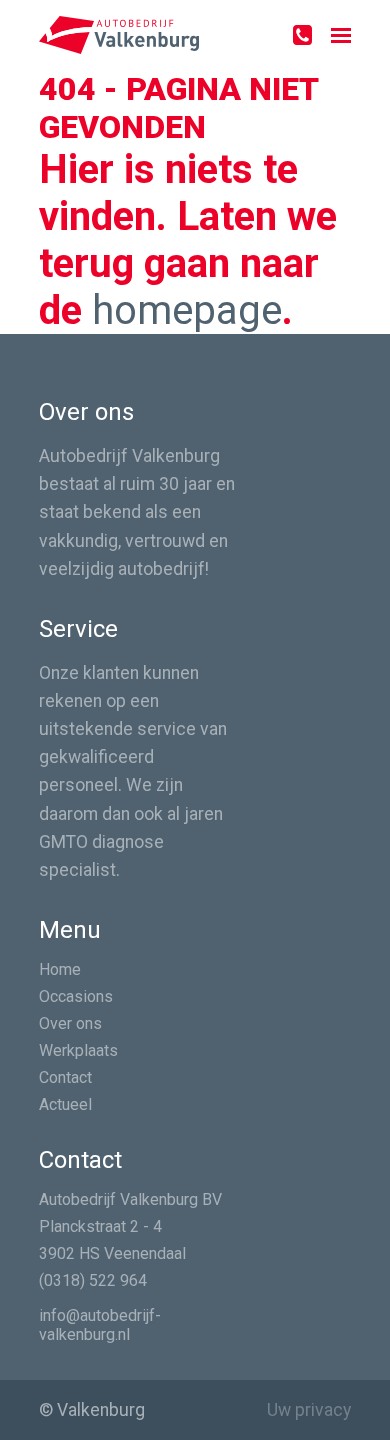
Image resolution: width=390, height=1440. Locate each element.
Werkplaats (78, 1050)
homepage (187, 310)
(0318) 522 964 (93, 1280)
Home (60, 969)
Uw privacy (309, 1410)
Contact (65, 1077)
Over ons (70, 1023)
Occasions (76, 996)
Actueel (65, 1104)
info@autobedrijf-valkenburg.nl (100, 1325)
